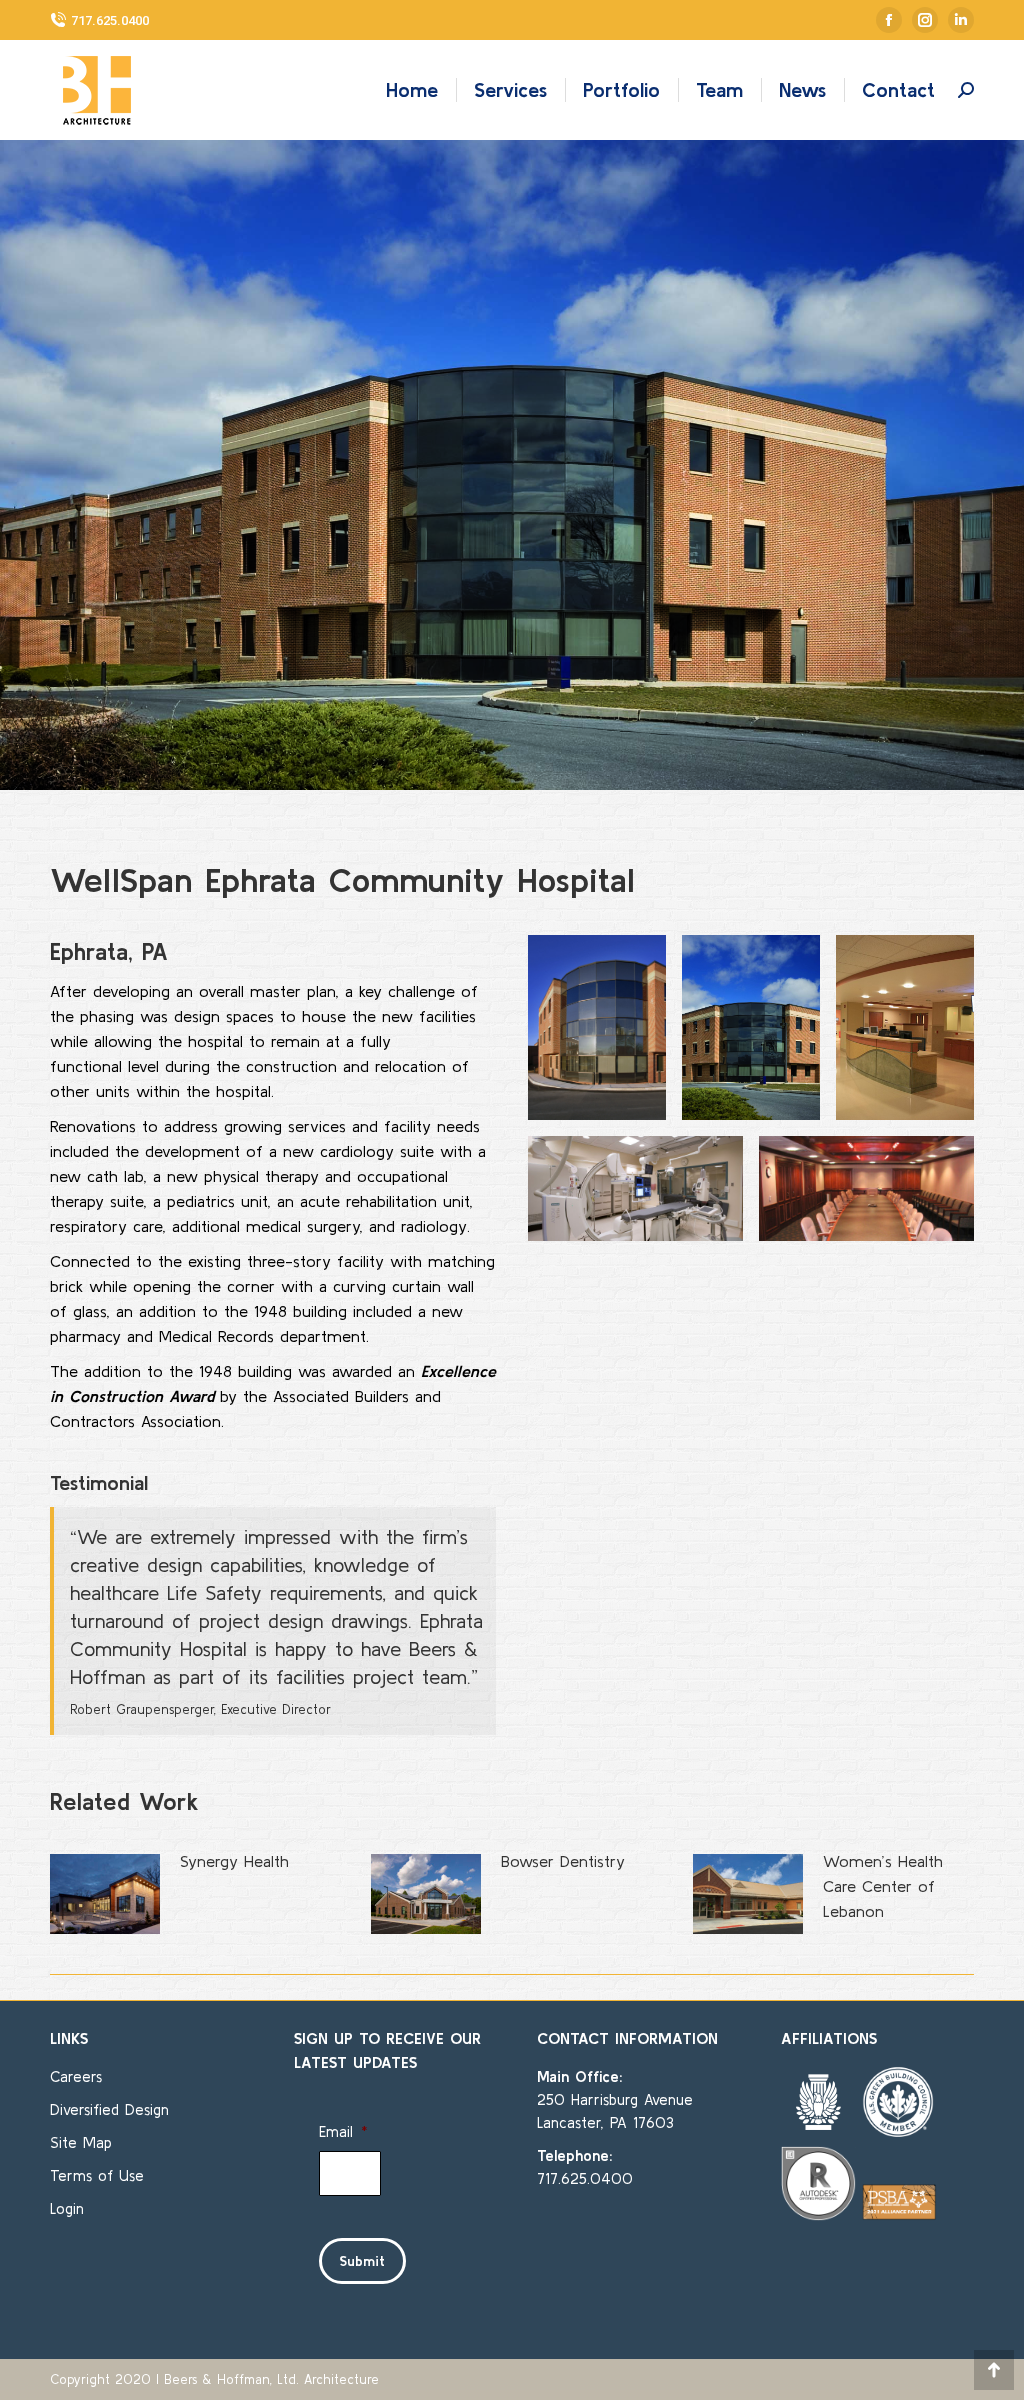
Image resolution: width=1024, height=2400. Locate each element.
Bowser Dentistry (563, 1861)
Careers (76, 2076)
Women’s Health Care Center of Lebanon (883, 1886)
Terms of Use (97, 2175)
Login (67, 2208)
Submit (362, 2261)
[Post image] (105, 1894)
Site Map (81, 2142)
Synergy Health (234, 1861)
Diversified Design (109, 2109)
